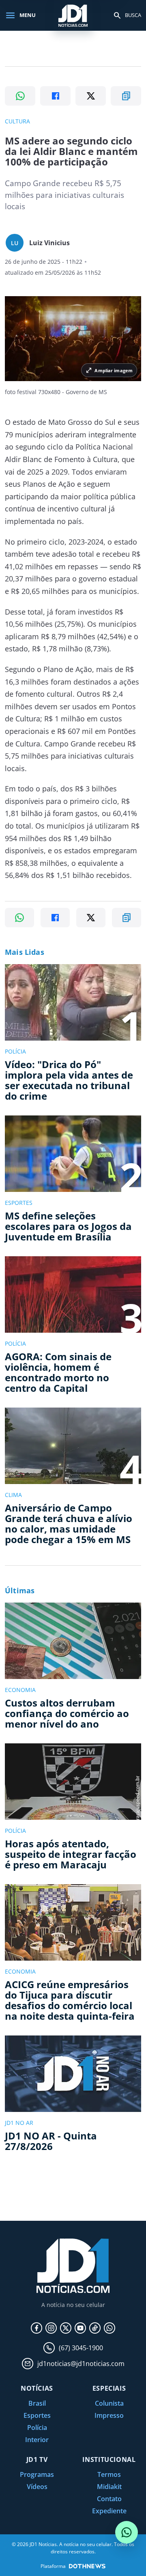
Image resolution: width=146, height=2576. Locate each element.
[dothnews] (87, 2566)
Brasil (37, 2403)
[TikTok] (95, 2328)
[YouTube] (80, 2328)
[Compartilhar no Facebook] (55, 96)
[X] (66, 2328)
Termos (109, 2474)
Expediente (109, 2511)
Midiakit (109, 2487)
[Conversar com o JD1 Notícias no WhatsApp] (127, 2532)
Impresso (109, 2415)
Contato (109, 2499)
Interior (37, 2440)
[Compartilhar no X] (91, 96)
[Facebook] (36, 2328)
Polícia (37, 2428)
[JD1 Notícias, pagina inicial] (73, 15)
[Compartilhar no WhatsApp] (20, 96)
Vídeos (37, 2487)
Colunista (109, 2403)
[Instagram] (51, 2328)
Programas (37, 2474)
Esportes (37, 2415)
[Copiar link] (126, 96)
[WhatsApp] (109, 2328)
